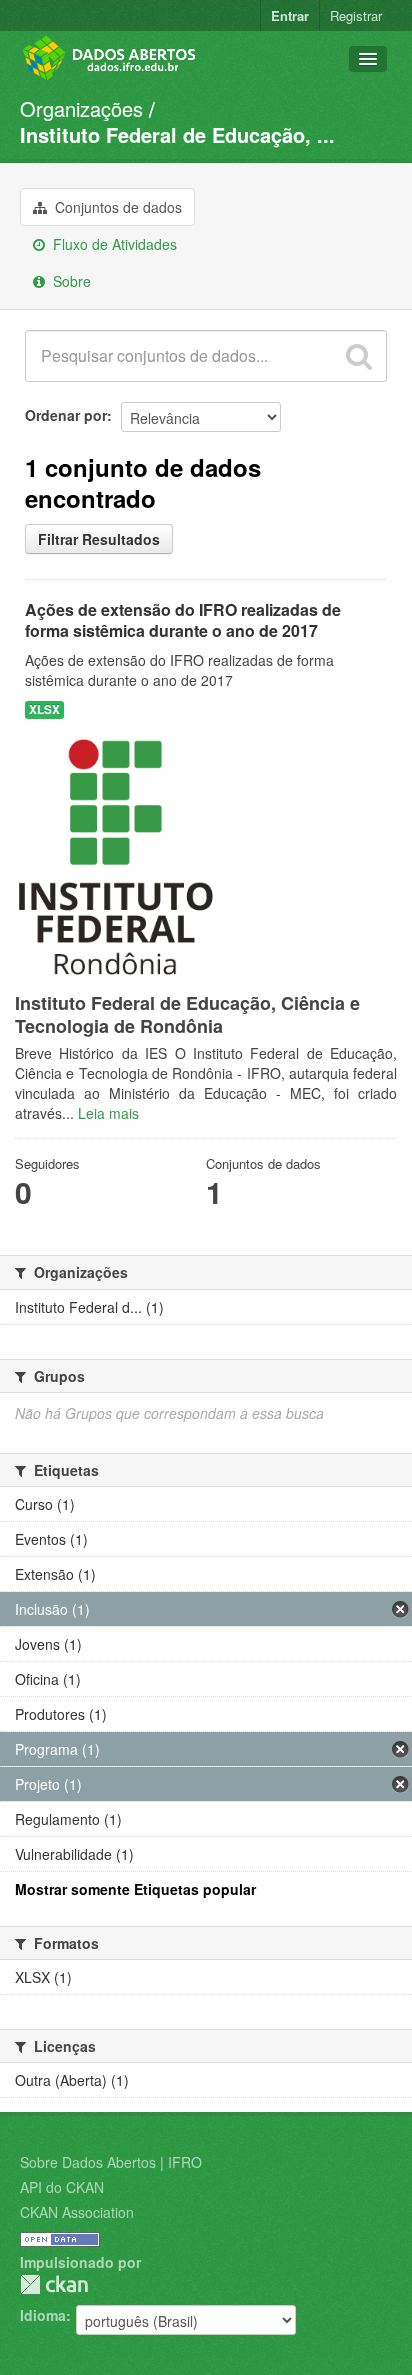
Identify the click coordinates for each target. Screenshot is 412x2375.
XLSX (44, 709)
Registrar (356, 15)
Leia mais (108, 1113)
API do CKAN (62, 2187)
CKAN (54, 2284)
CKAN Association (77, 2212)
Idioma (43, 2315)
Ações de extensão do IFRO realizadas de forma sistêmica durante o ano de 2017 (183, 620)
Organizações (81, 108)
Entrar (290, 15)
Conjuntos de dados (116, 207)
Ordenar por (66, 415)
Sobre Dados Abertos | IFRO (111, 2162)
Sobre (70, 281)
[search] (359, 356)
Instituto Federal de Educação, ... (177, 134)
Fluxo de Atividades (113, 244)
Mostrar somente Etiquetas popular (135, 1889)
